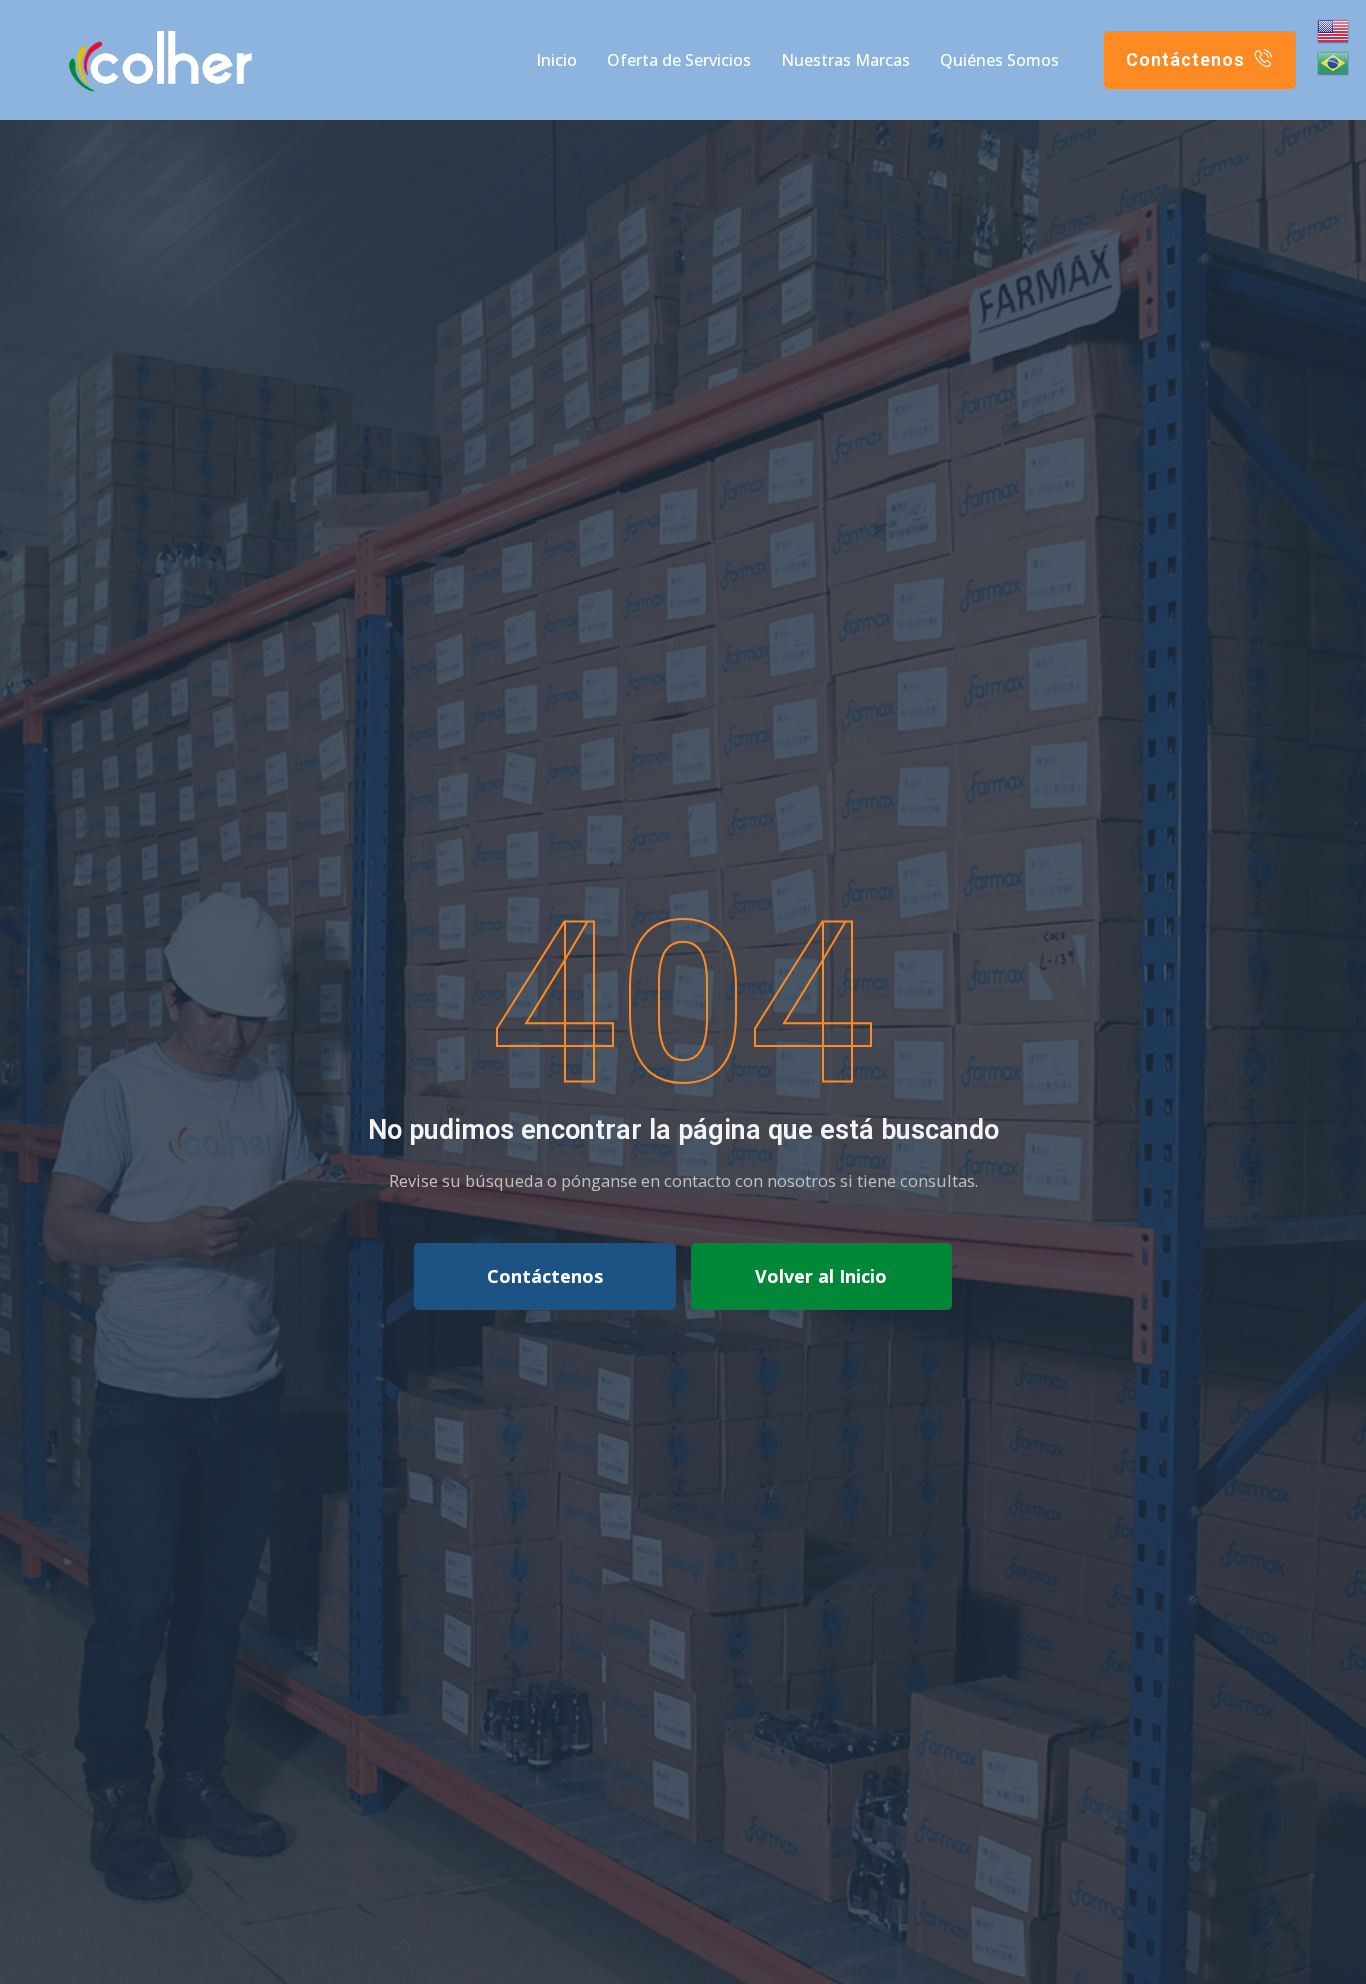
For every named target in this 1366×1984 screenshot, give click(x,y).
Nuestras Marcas (845, 60)
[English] (1334, 31)
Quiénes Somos (999, 60)
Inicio (556, 60)
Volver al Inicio (821, 1276)
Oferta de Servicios (679, 60)
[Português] (1334, 63)
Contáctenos (545, 1276)
